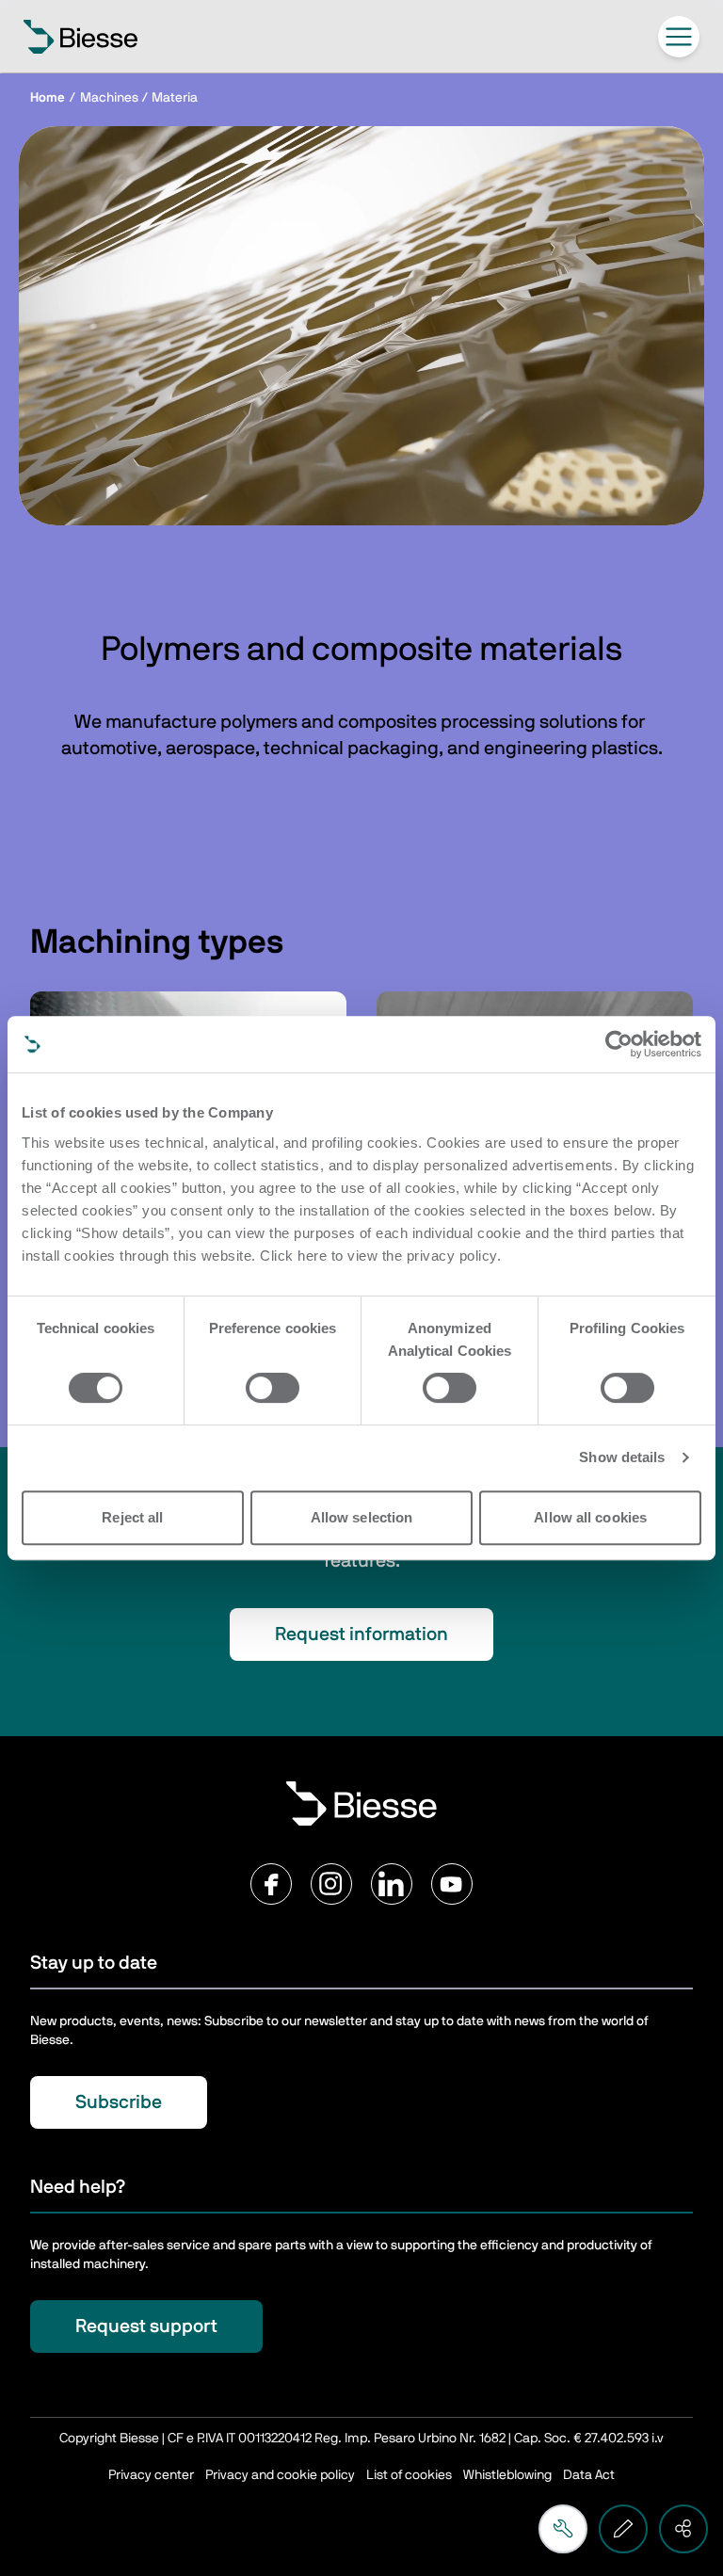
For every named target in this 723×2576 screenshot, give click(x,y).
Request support (146, 2326)
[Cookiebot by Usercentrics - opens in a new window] (619, 1044)
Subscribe (119, 2102)
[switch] (273, 1388)
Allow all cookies (590, 1517)
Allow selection (362, 1517)
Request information (361, 1634)
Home (48, 98)
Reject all (132, 1517)
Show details (622, 1457)
